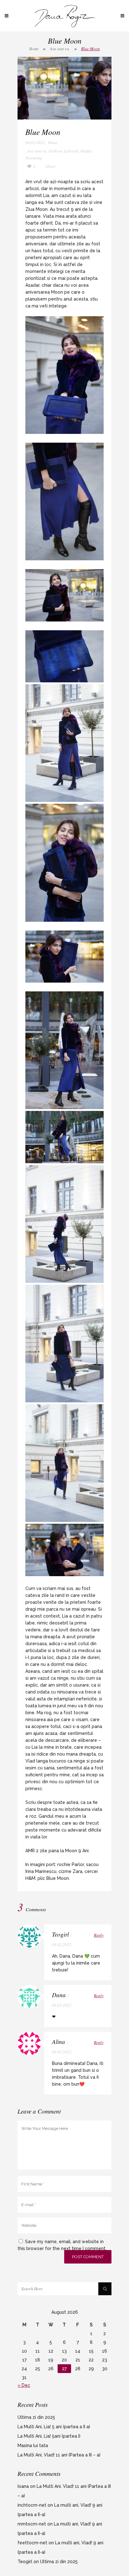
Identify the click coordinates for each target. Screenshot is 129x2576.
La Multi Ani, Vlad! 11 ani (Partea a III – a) (59, 2455)
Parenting (34, 158)
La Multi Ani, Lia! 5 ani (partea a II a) (54, 2427)
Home (34, 49)
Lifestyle (71, 151)
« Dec (24, 2385)
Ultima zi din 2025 (36, 2417)
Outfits (86, 151)
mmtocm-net (32, 2524)
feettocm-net (32, 2543)
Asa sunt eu (59, 49)
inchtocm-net (32, 2505)
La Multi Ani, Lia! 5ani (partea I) (49, 2436)
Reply (99, 1935)
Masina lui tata (33, 2445)
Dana (53, 142)
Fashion (55, 151)
